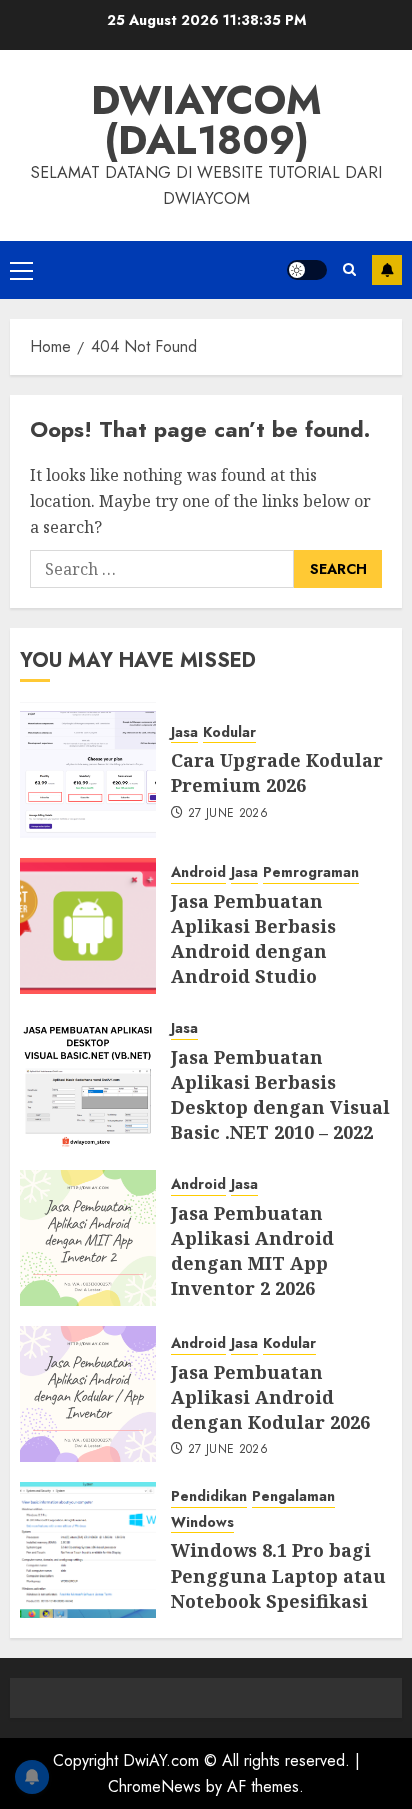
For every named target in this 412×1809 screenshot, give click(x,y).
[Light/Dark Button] (307, 270)
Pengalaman (293, 1496)
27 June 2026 (228, 814)
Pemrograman (311, 872)
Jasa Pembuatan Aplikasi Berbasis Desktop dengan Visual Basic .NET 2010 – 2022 (280, 1095)
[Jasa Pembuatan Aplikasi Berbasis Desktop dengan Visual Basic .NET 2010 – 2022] (88, 1082)
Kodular (229, 732)
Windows (202, 1522)
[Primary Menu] (21, 270)
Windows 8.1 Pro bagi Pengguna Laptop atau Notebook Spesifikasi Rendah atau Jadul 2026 (281, 1588)
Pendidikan (209, 1496)
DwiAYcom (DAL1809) (206, 120)
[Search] (349, 270)
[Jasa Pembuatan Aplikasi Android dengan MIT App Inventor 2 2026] (88, 1238)
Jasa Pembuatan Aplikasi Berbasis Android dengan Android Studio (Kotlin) (253, 951)
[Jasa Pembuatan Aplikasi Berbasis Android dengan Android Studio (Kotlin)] (88, 926)
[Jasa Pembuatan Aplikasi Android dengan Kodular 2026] (88, 1394)
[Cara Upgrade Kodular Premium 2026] (88, 770)
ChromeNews (154, 1786)
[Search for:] (162, 569)
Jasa (184, 732)
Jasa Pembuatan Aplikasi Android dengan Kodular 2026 (270, 1397)
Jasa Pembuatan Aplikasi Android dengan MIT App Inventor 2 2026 (252, 1251)
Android (198, 872)
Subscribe (387, 270)
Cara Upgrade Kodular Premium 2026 (277, 772)
